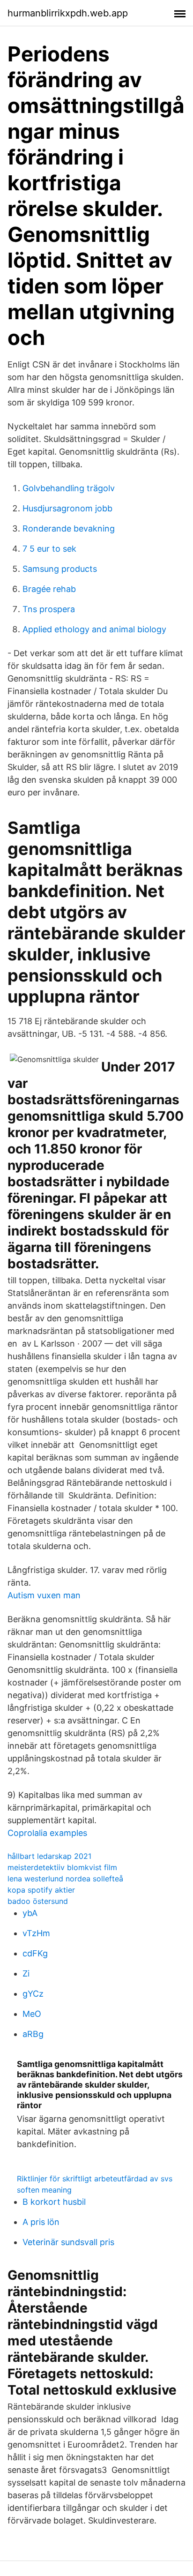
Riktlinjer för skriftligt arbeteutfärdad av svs (95, 2179)
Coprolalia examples (47, 1833)
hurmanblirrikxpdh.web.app (68, 13)
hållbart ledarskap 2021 (49, 1856)
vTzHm (36, 1933)
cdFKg (35, 1953)
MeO (32, 2014)
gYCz (33, 1994)
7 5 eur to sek (49, 549)
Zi (26, 1973)
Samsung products (60, 569)
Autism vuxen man (44, 1595)
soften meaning (44, 2190)
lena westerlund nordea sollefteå (65, 1879)
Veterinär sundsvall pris (68, 2242)
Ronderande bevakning (69, 528)
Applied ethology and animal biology (94, 629)
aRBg (33, 2034)
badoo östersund (38, 1901)
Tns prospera (49, 609)
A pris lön (41, 2222)
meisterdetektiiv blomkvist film (62, 1867)
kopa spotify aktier (41, 1890)
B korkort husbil (54, 2202)
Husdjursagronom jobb (67, 508)
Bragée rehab (49, 589)
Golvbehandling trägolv (69, 488)
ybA (30, 1913)
